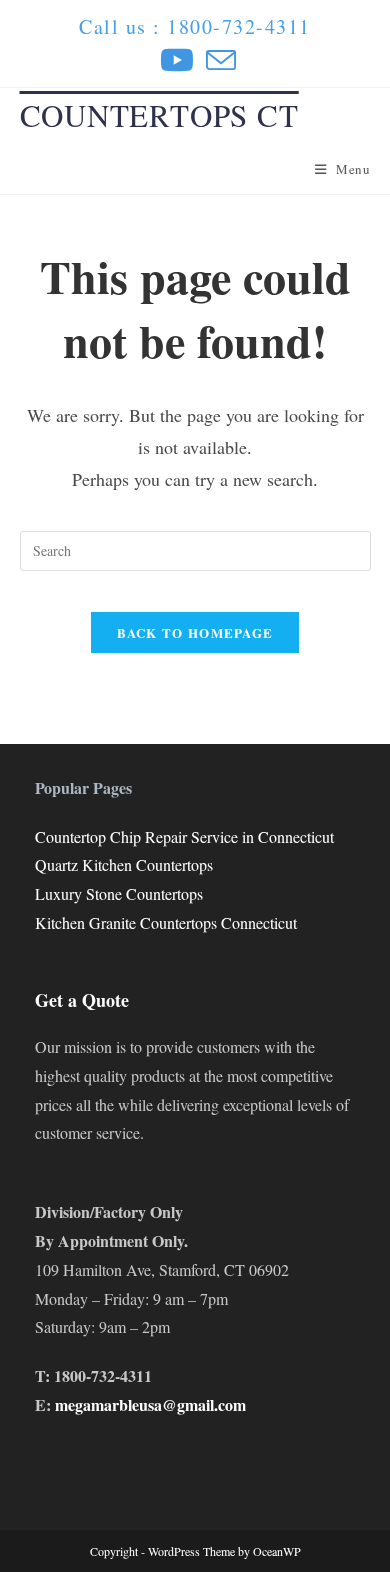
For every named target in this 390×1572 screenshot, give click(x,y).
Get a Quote (82, 1000)
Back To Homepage (195, 632)
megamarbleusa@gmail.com (150, 1404)
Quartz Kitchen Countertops (124, 864)
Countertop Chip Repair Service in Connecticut (184, 836)
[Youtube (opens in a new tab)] (177, 60)
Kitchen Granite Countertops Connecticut (166, 922)
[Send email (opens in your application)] (218, 60)
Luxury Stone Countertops (119, 893)
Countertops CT (159, 115)
